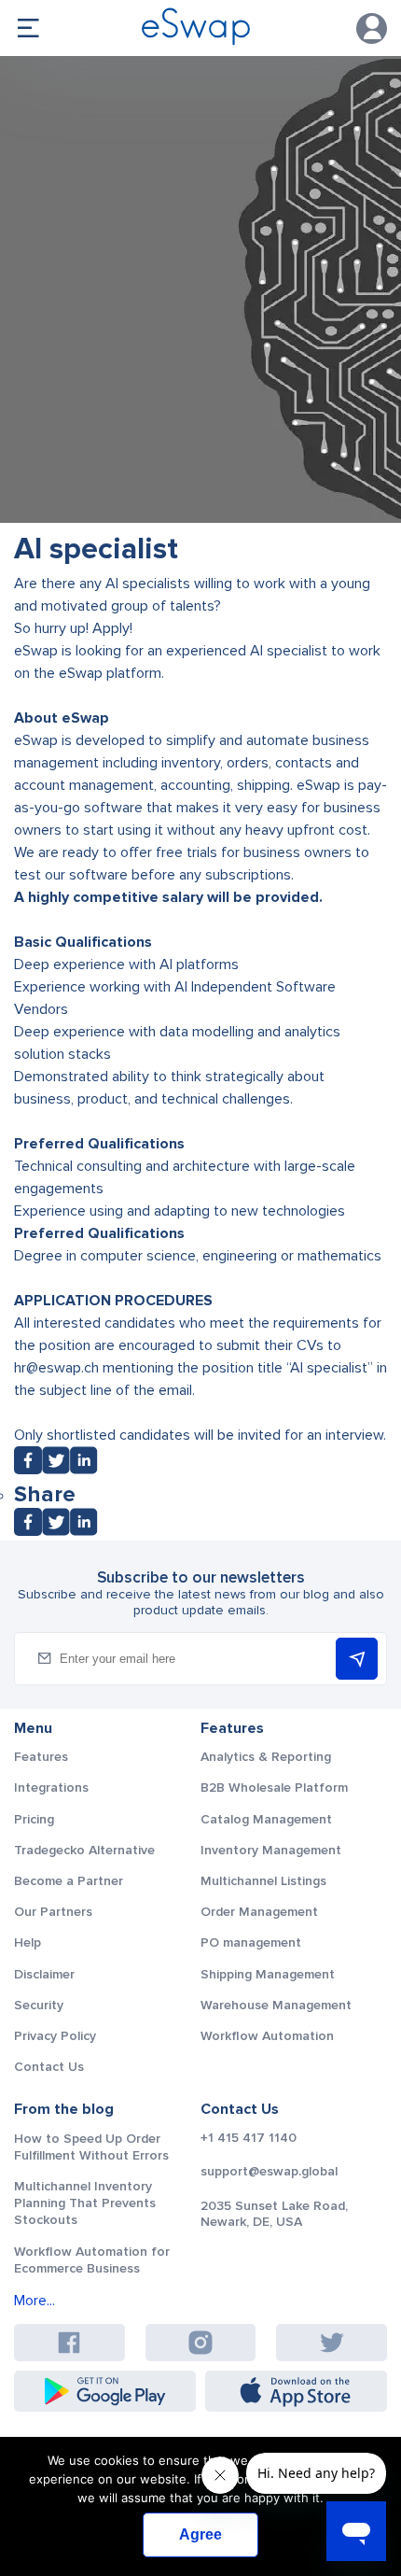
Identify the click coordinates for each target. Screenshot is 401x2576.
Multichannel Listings (263, 1881)
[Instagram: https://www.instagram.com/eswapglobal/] (200, 2343)
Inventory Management (271, 1850)
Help (28, 1943)
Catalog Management (266, 1819)
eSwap (317, 785)
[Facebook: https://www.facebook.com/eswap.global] (69, 2343)
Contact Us (49, 2067)
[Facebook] (28, 1470)
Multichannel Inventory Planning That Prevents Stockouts (85, 2203)
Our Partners (53, 1912)
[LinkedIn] (84, 1470)
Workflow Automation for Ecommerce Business (92, 2260)
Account (372, 28)
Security (39, 2005)
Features (41, 1757)
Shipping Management (268, 1974)
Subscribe (357, 1659)
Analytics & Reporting (266, 1757)
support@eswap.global (269, 2172)
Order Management (259, 1912)
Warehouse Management (276, 2005)
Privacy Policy (55, 2036)
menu (28, 28)
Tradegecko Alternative (84, 1850)
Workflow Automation (267, 2036)
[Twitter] (56, 1470)
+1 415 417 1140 (249, 2138)
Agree (200, 2534)
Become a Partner (69, 1881)
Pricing (34, 1819)
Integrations (51, 1788)
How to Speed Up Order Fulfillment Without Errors (91, 2147)
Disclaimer (44, 1974)
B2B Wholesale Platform (274, 1788)
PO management (251, 1943)
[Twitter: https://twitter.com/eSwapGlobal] (332, 2343)
